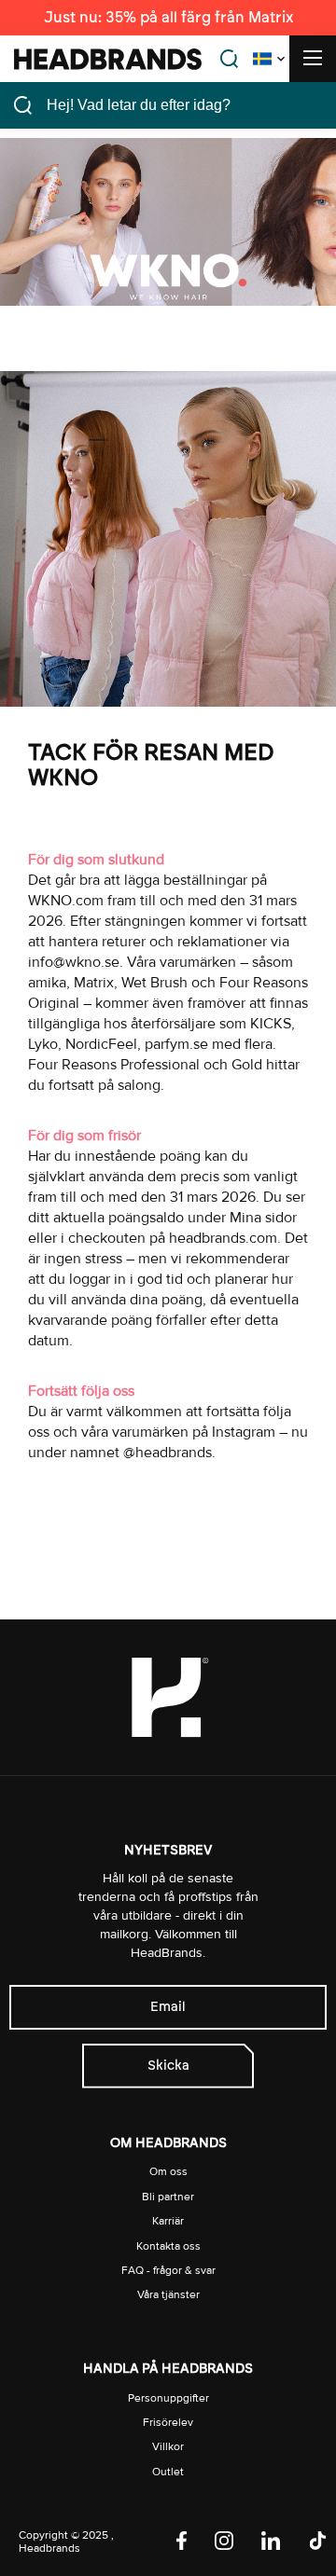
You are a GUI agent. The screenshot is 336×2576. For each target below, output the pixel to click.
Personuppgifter (168, 2398)
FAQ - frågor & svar (168, 2271)
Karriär (168, 2221)
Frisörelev (168, 2423)
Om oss (168, 2172)
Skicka (168, 2066)
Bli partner (168, 2197)
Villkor (168, 2447)
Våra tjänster (168, 2295)
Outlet (168, 2472)
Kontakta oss (168, 2246)
